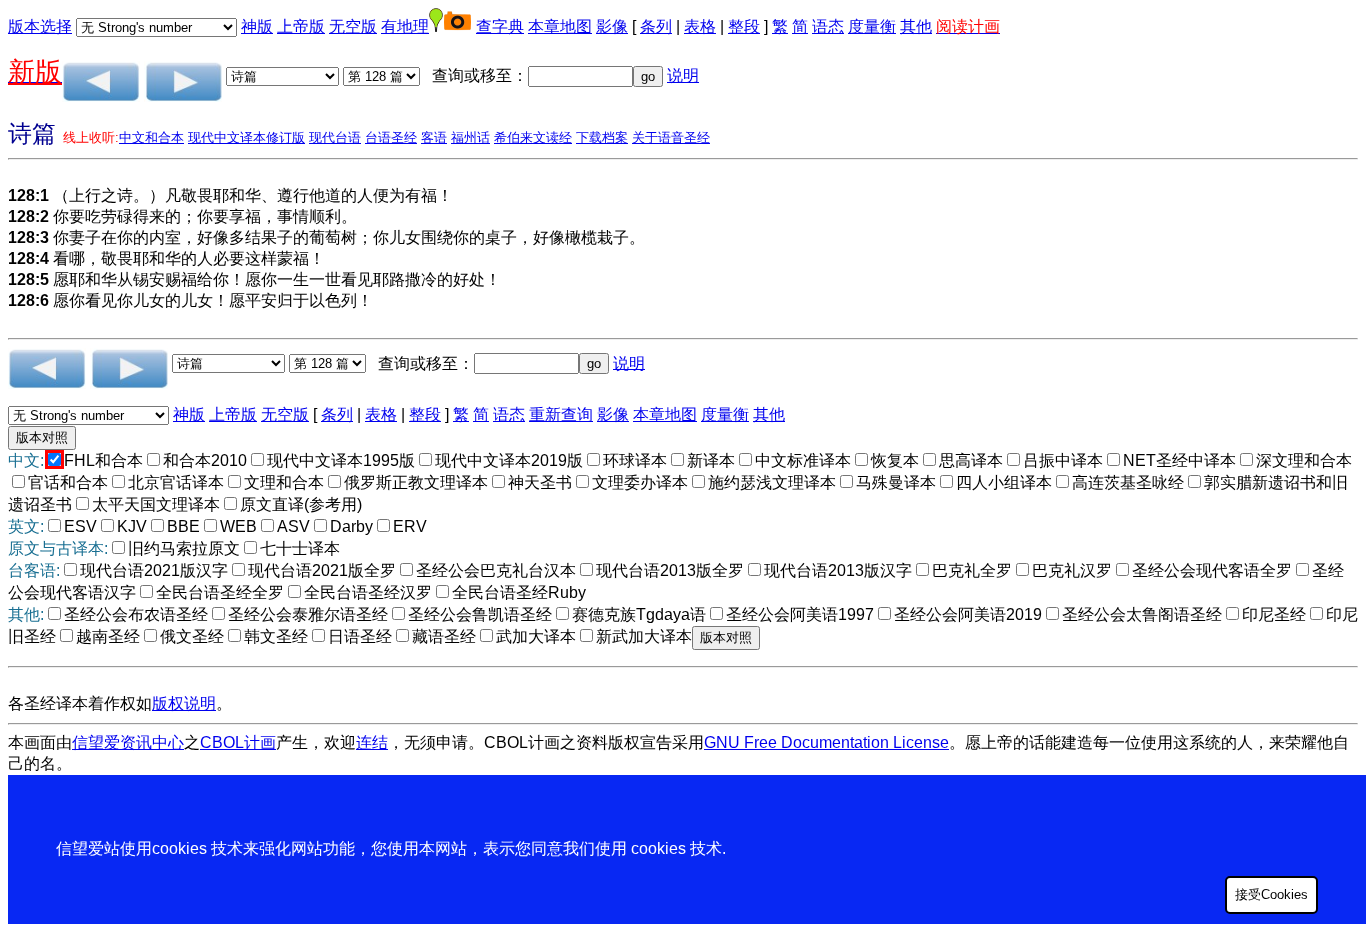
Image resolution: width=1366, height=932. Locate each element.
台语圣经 (391, 137)
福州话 (470, 137)
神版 (257, 26)
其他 (916, 26)
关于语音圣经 (671, 137)
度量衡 (872, 26)
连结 (372, 742)
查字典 (500, 26)
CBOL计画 (238, 742)
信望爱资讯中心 (128, 742)
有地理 (405, 26)
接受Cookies (1271, 894)
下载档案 (602, 137)
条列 (656, 26)
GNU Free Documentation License (826, 742)
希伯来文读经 (533, 137)
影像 (612, 26)
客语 (434, 137)
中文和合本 (151, 137)
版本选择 (40, 26)
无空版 (353, 26)
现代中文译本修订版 (246, 137)
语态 (828, 26)
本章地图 (560, 26)
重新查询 (561, 414)
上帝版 (301, 26)
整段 (744, 26)
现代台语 (335, 137)
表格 (700, 26)
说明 (683, 75)
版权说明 (184, 703)
